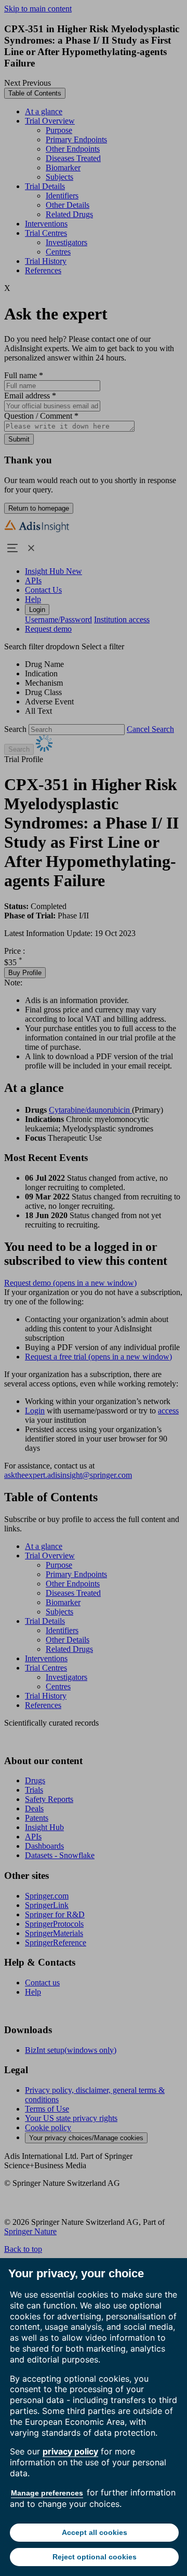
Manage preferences (47, 2493)
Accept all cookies (95, 2532)
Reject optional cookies (95, 2557)
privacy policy (70, 2451)
